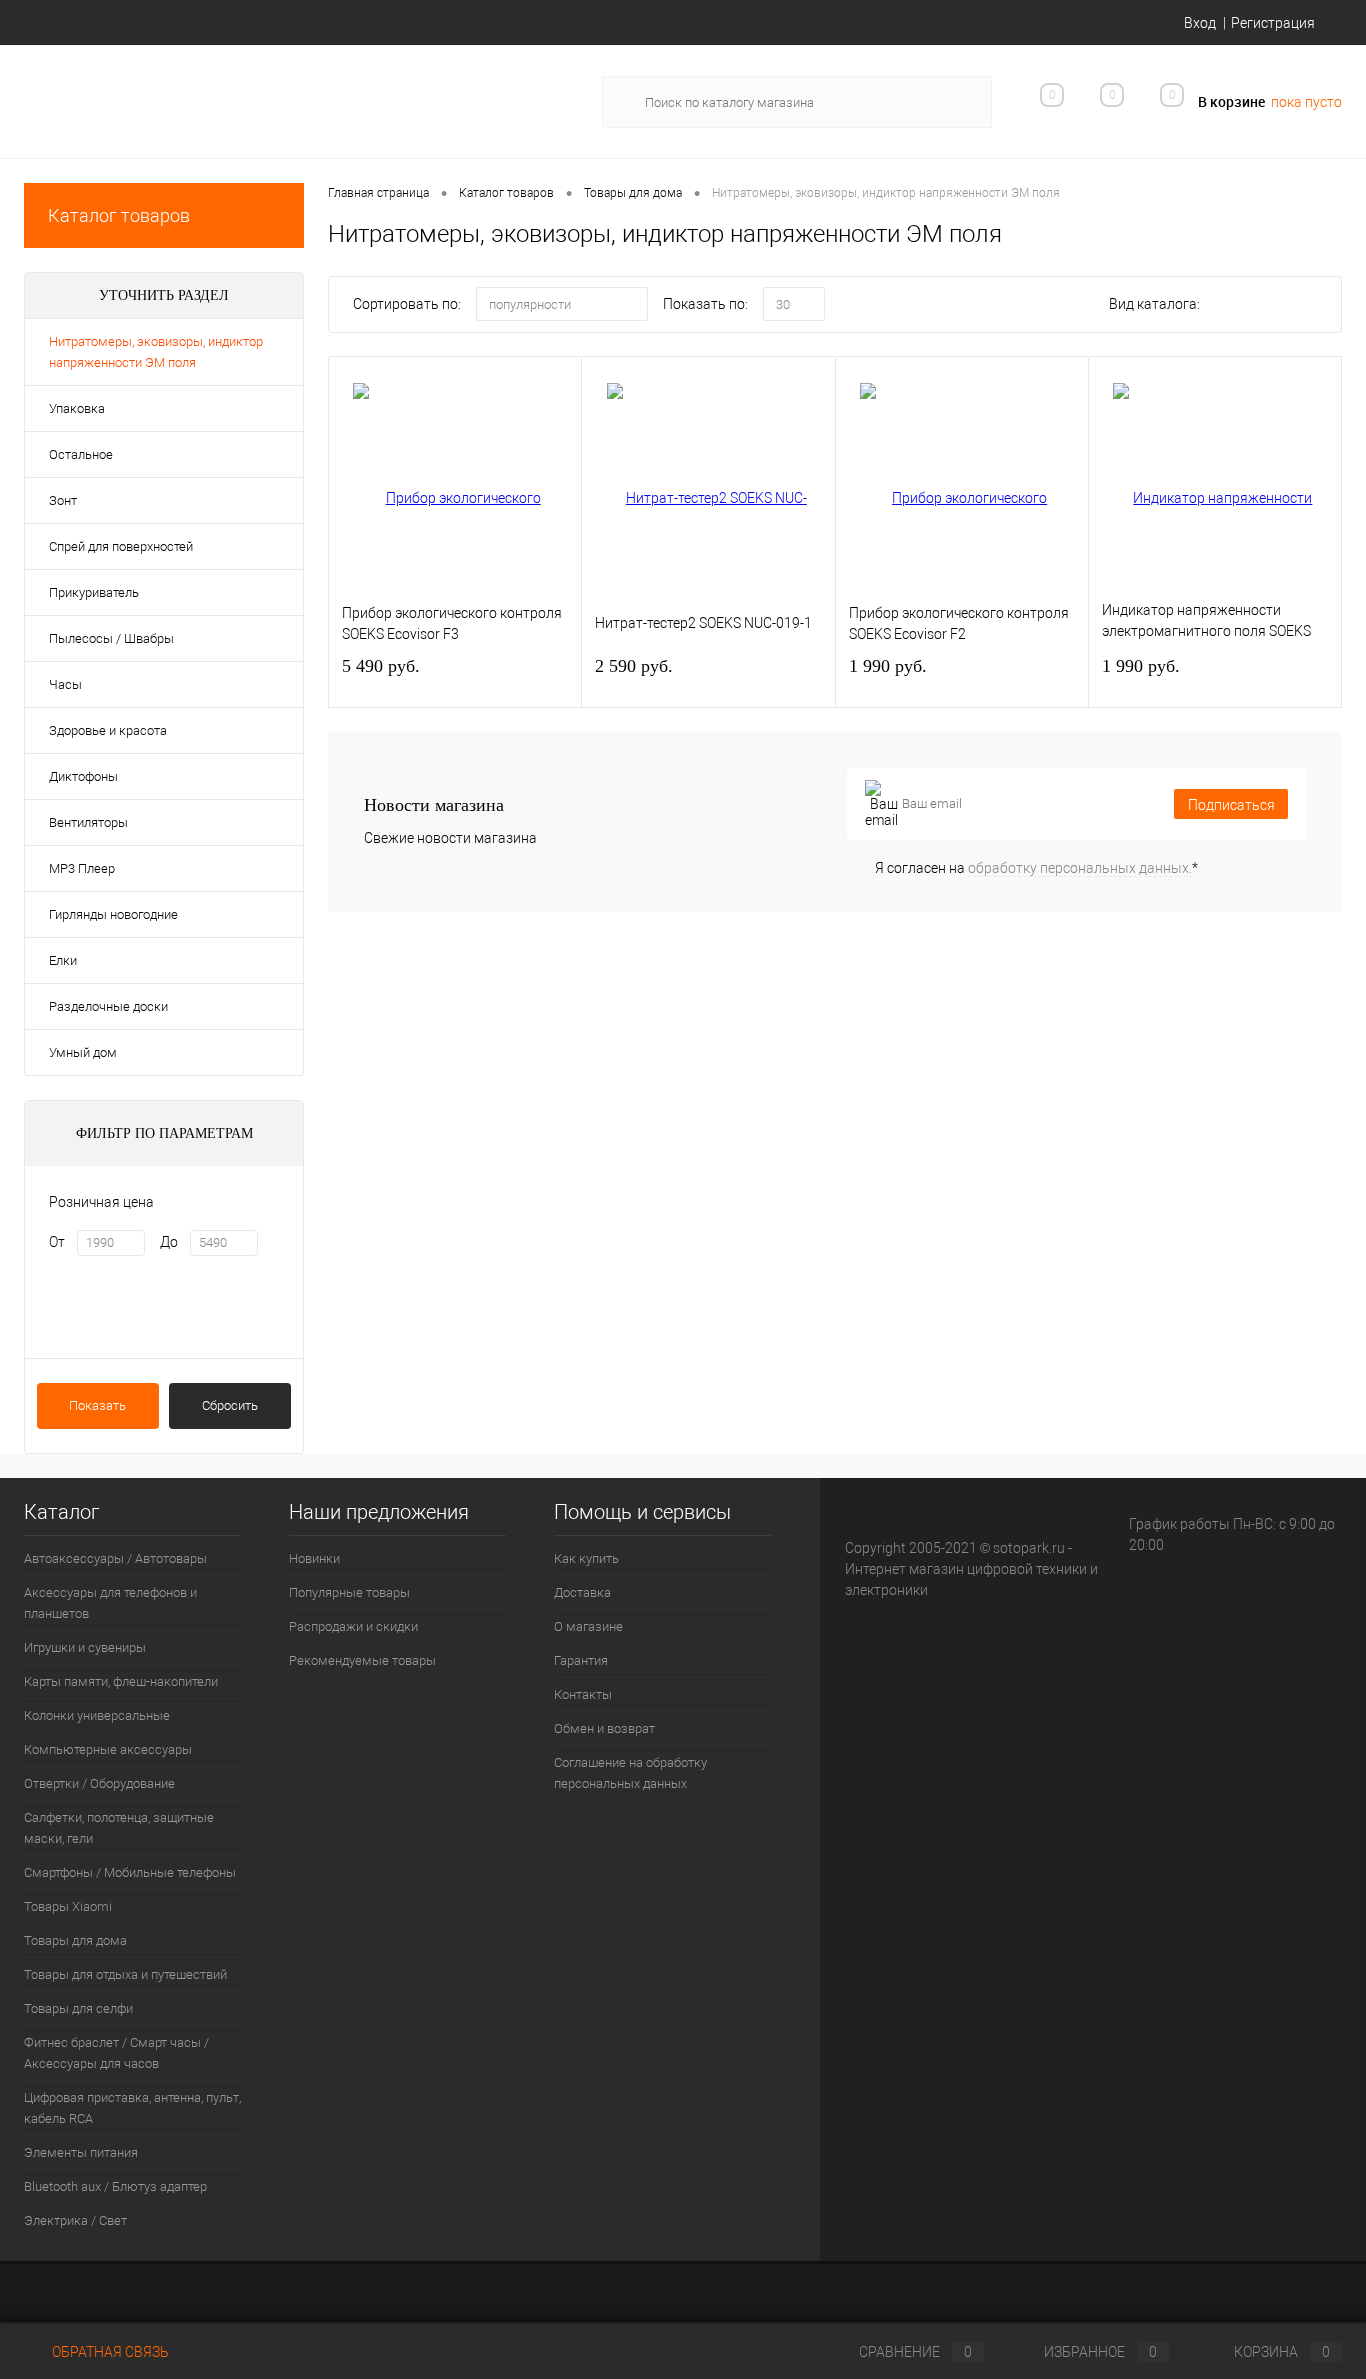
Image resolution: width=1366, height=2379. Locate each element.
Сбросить (230, 1405)
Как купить (586, 1558)
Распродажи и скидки (353, 1626)
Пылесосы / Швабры (111, 638)
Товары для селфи (78, 2008)
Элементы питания (81, 2152)
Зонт (63, 500)
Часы (65, 684)
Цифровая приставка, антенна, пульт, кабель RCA (132, 2108)
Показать (97, 1405)
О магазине (588, 1626)
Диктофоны (83, 776)
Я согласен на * (1036, 868)
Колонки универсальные (97, 1715)
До (169, 1242)
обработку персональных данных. (1080, 868)
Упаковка (77, 408)
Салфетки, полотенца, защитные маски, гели (119, 1828)
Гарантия (581, 1660)
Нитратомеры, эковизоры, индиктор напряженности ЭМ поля (156, 352)
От (57, 1242)
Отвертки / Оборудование (99, 1783)
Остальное (81, 454)
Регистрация (1273, 23)
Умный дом (83, 1052)
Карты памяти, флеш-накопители (121, 1681)
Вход (1200, 23)
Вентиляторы (88, 822)
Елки (63, 960)
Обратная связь (109, 2352)
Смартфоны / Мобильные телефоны (130, 1872)
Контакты (583, 1694)
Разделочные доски (108, 1006)
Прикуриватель (94, 592)
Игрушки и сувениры (85, 1647)
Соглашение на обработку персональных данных (630, 1773)
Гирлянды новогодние (113, 914)
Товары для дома (75, 1940)
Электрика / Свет (75, 2220)
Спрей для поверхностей (121, 546)
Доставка (582, 1592)
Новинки (314, 1558)
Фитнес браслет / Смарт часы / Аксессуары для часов (116, 2053)
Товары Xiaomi (68, 1906)
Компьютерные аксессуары (108, 1749)
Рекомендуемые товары (362, 1660)
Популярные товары (349, 1592)
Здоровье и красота (108, 730)
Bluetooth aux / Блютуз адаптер (115, 2186)
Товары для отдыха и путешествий (125, 1974)
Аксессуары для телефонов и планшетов (110, 1603)
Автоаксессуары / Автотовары (115, 1558)
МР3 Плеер (82, 868)
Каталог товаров (119, 215)
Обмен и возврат (604, 1728)
